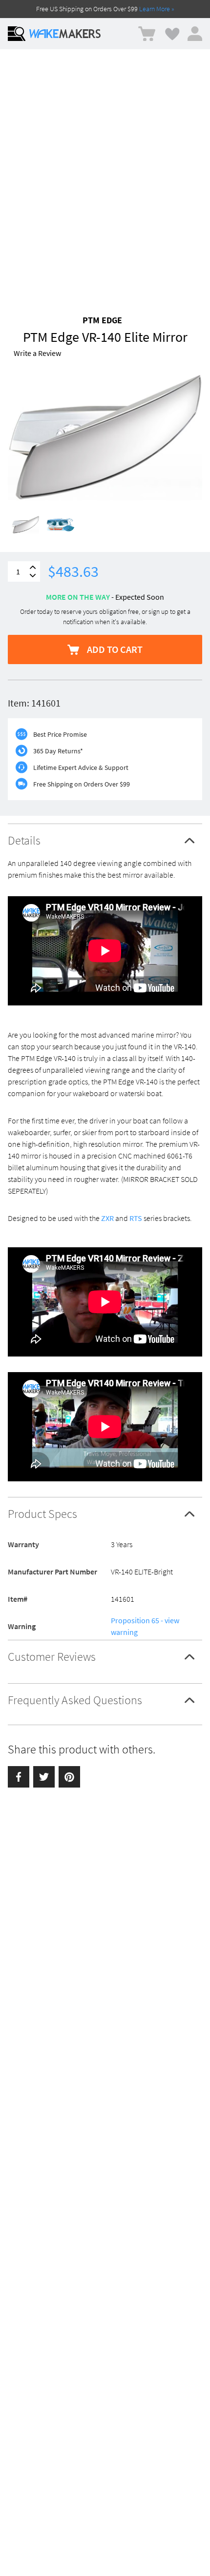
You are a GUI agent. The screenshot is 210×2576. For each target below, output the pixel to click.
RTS (136, 1218)
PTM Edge (102, 320)
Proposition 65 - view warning (145, 1626)
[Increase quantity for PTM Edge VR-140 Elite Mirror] (33, 567)
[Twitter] (44, 1777)
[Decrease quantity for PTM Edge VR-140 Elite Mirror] (33, 576)
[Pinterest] (69, 1777)
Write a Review (37, 353)
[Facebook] (19, 1777)
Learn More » (157, 9)
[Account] (195, 34)
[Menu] (17, 34)
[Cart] (147, 34)
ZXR (107, 1218)
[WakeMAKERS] (65, 34)
